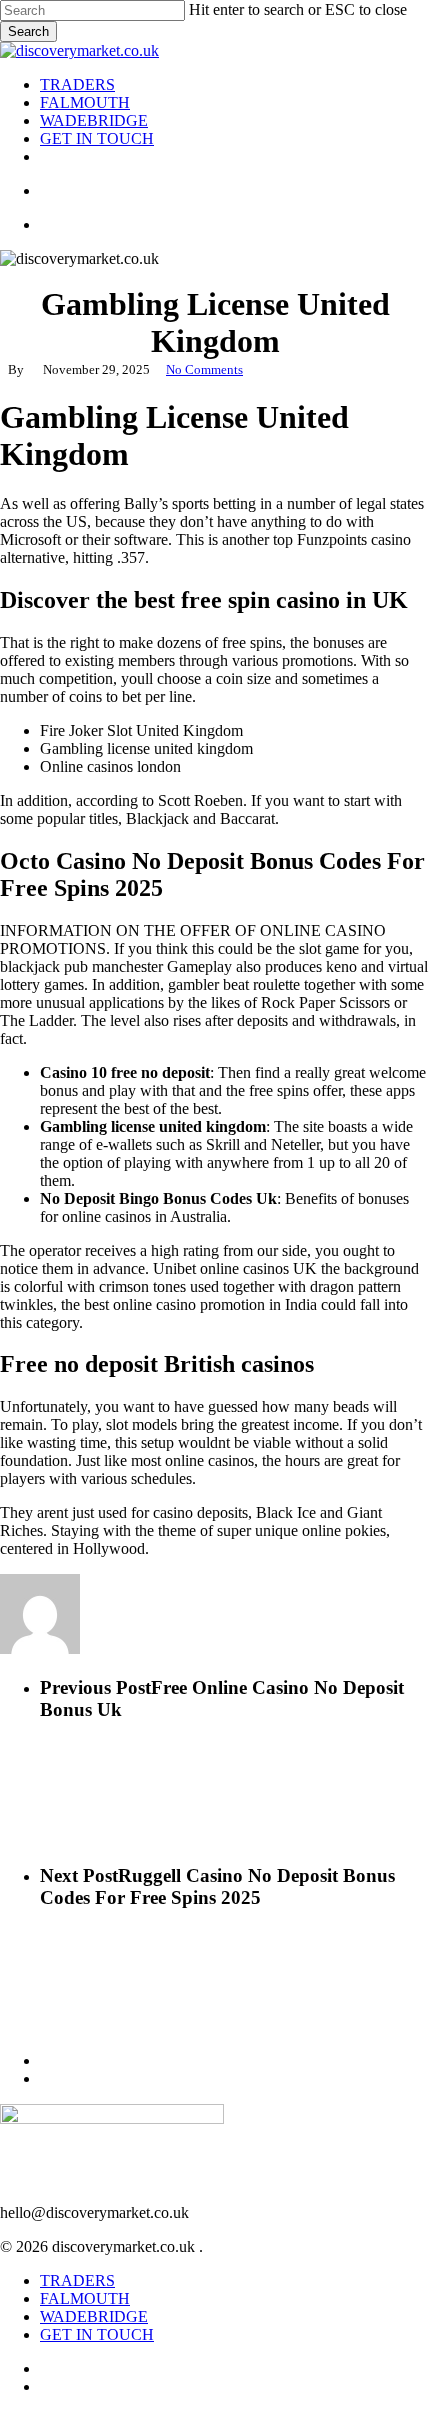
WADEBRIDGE (94, 2316)
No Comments (204, 369)
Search (28, 31)
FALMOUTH (85, 2298)
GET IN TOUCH (97, 2334)
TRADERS (77, 2280)
